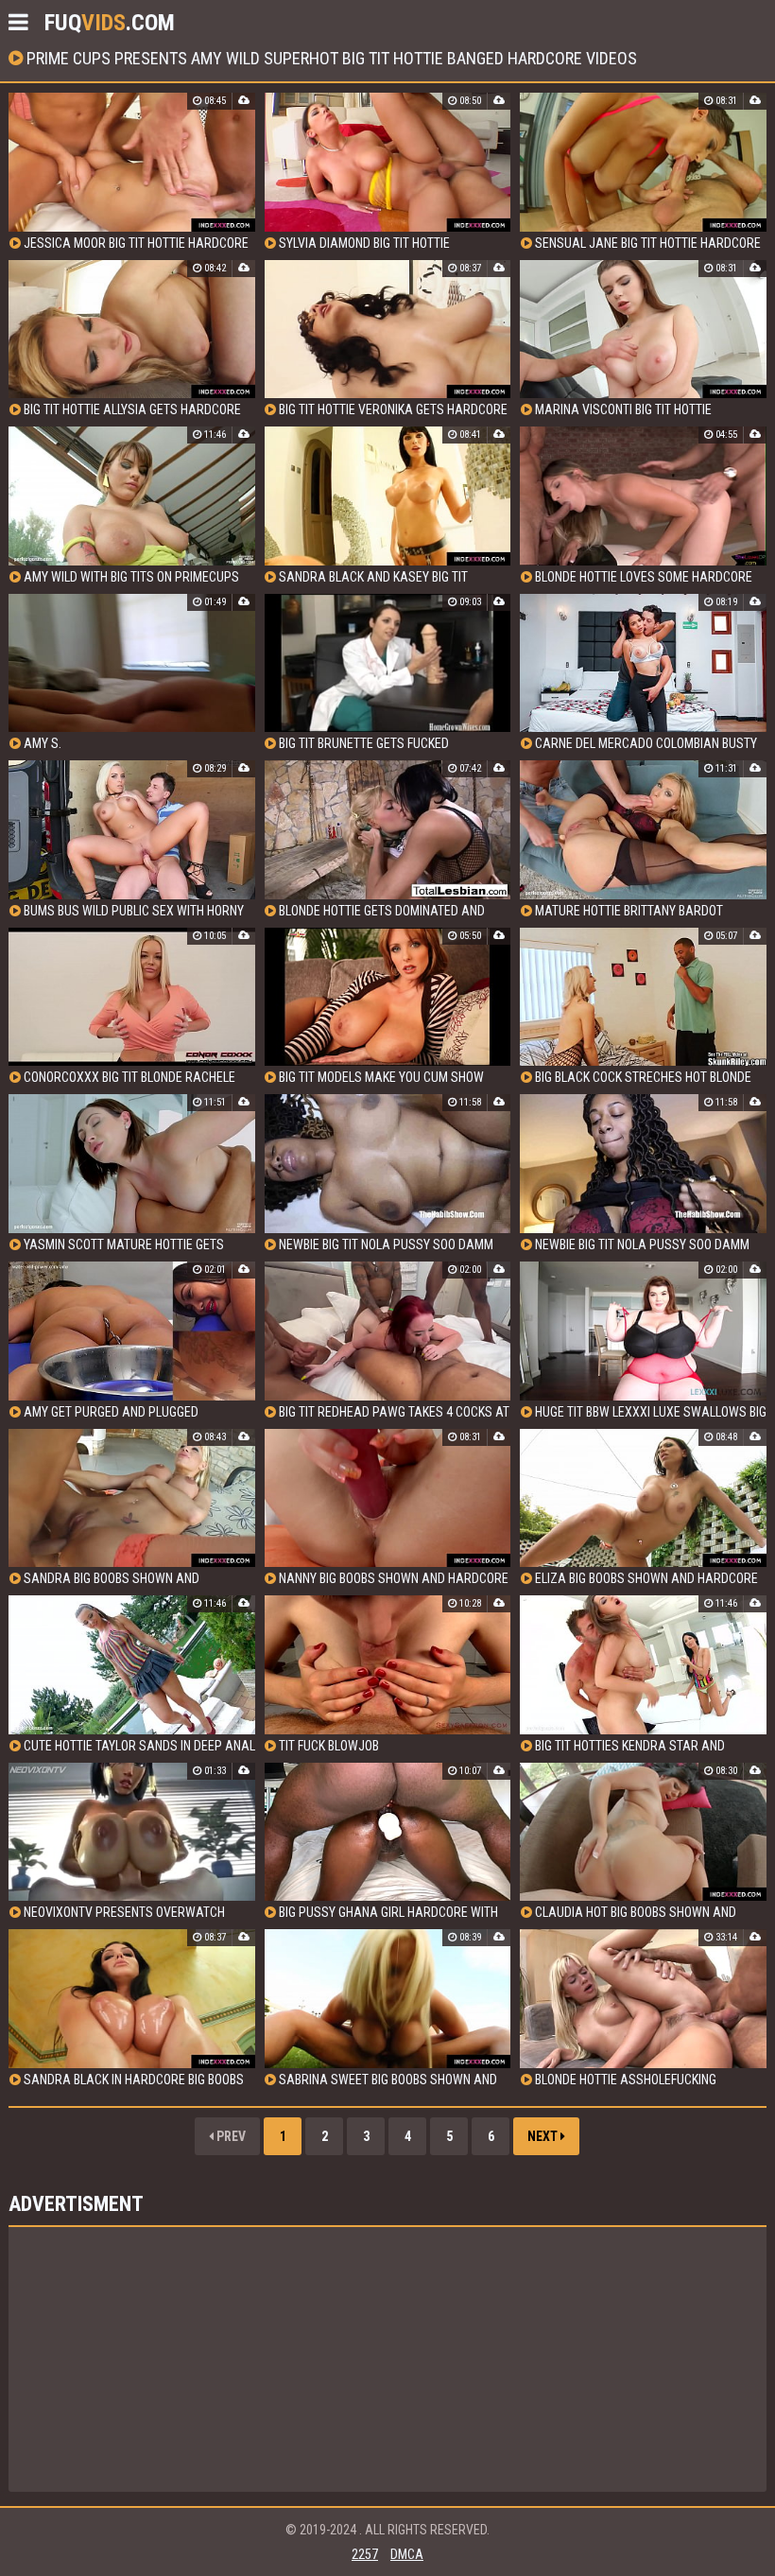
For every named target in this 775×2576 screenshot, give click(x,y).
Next (544, 2136)
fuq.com (110, 23)
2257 (365, 2554)
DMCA (407, 2554)
